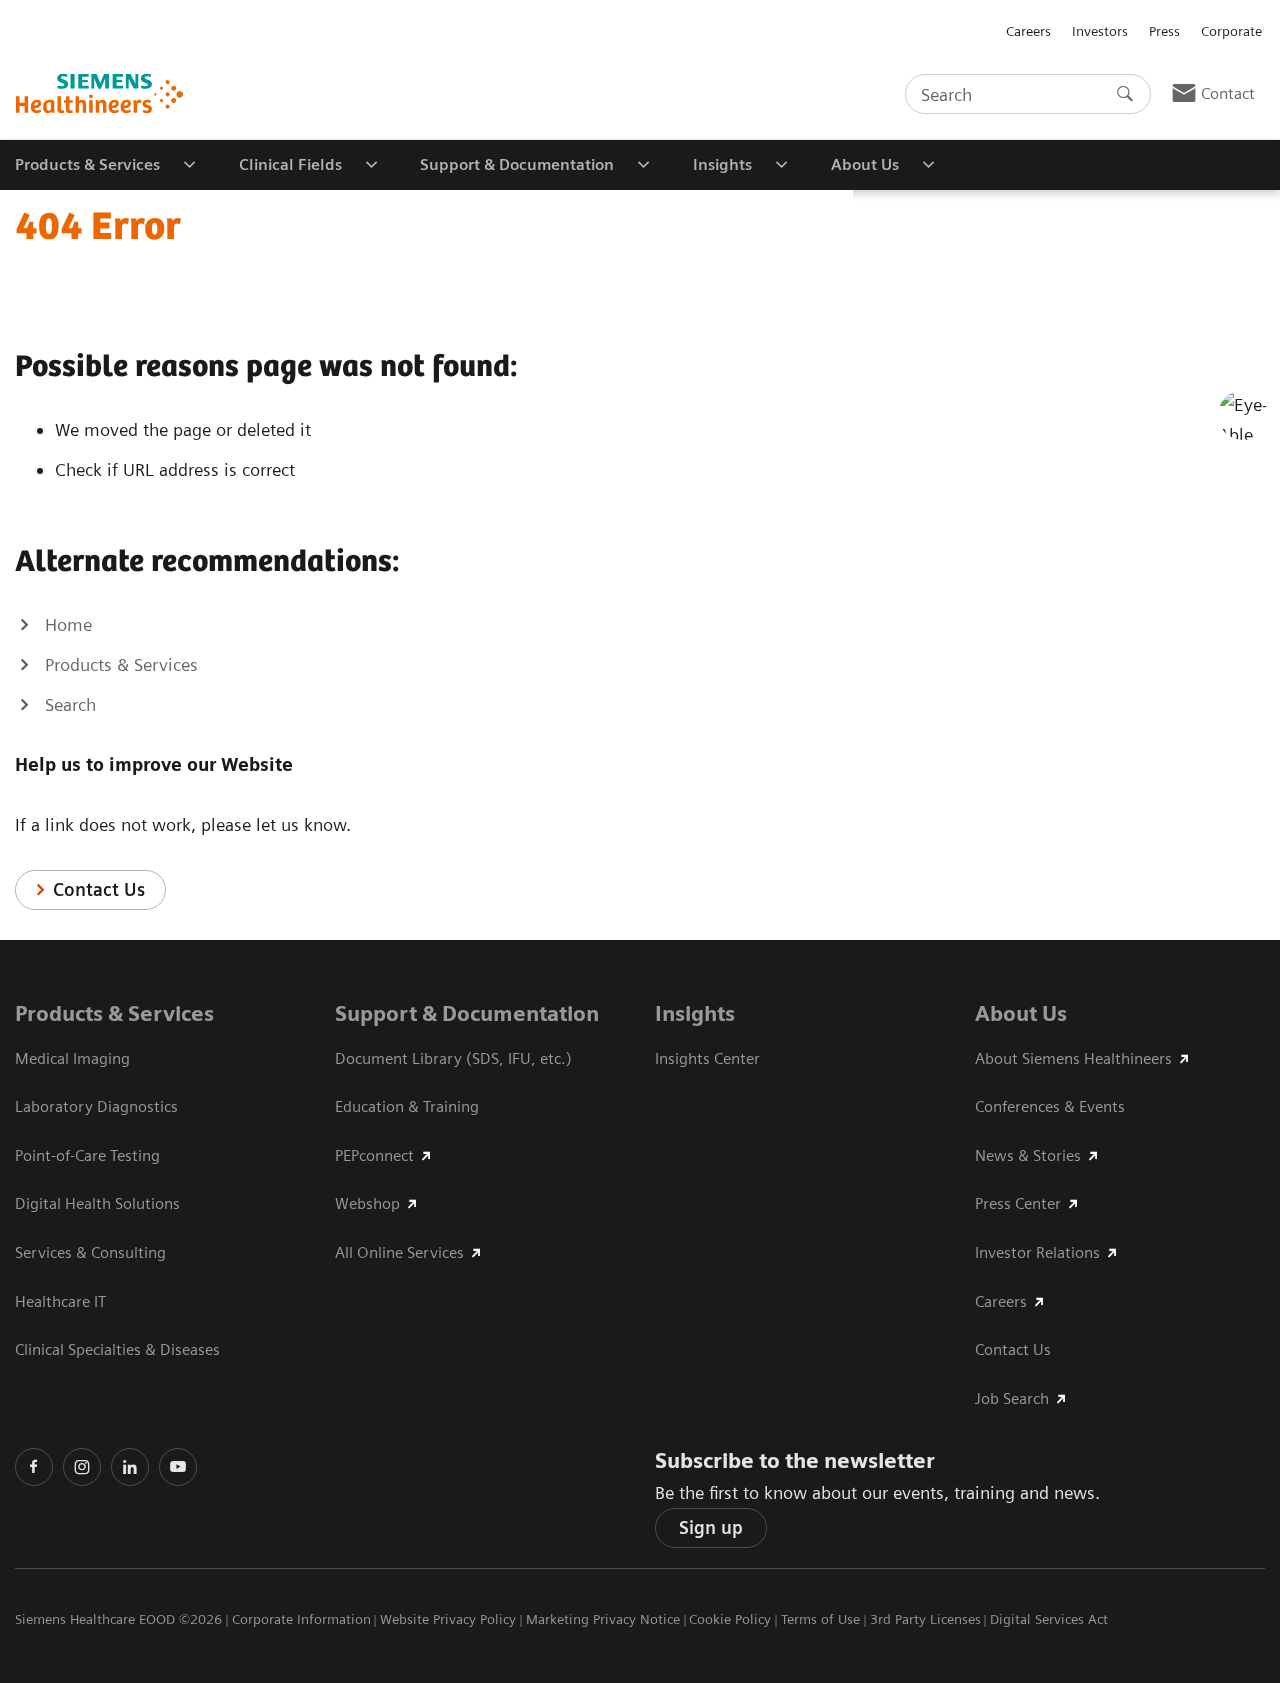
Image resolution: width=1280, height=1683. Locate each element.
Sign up (711, 1527)
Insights (695, 1013)
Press (1164, 31)
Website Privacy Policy (448, 1619)
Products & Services (114, 1013)
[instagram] (82, 1467)
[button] (1243, 415)
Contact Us (99, 889)
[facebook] (34, 1467)
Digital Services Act (1049, 1619)
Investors (1100, 31)
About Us (1021, 1013)
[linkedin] (130, 1467)
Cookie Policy (730, 1619)
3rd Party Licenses (925, 1619)
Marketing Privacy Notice (603, 1619)
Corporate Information (301, 1619)
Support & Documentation (467, 1013)
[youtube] (178, 1467)
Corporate (1231, 31)
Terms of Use (820, 1619)
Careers (1028, 31)
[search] (1125, 94)
